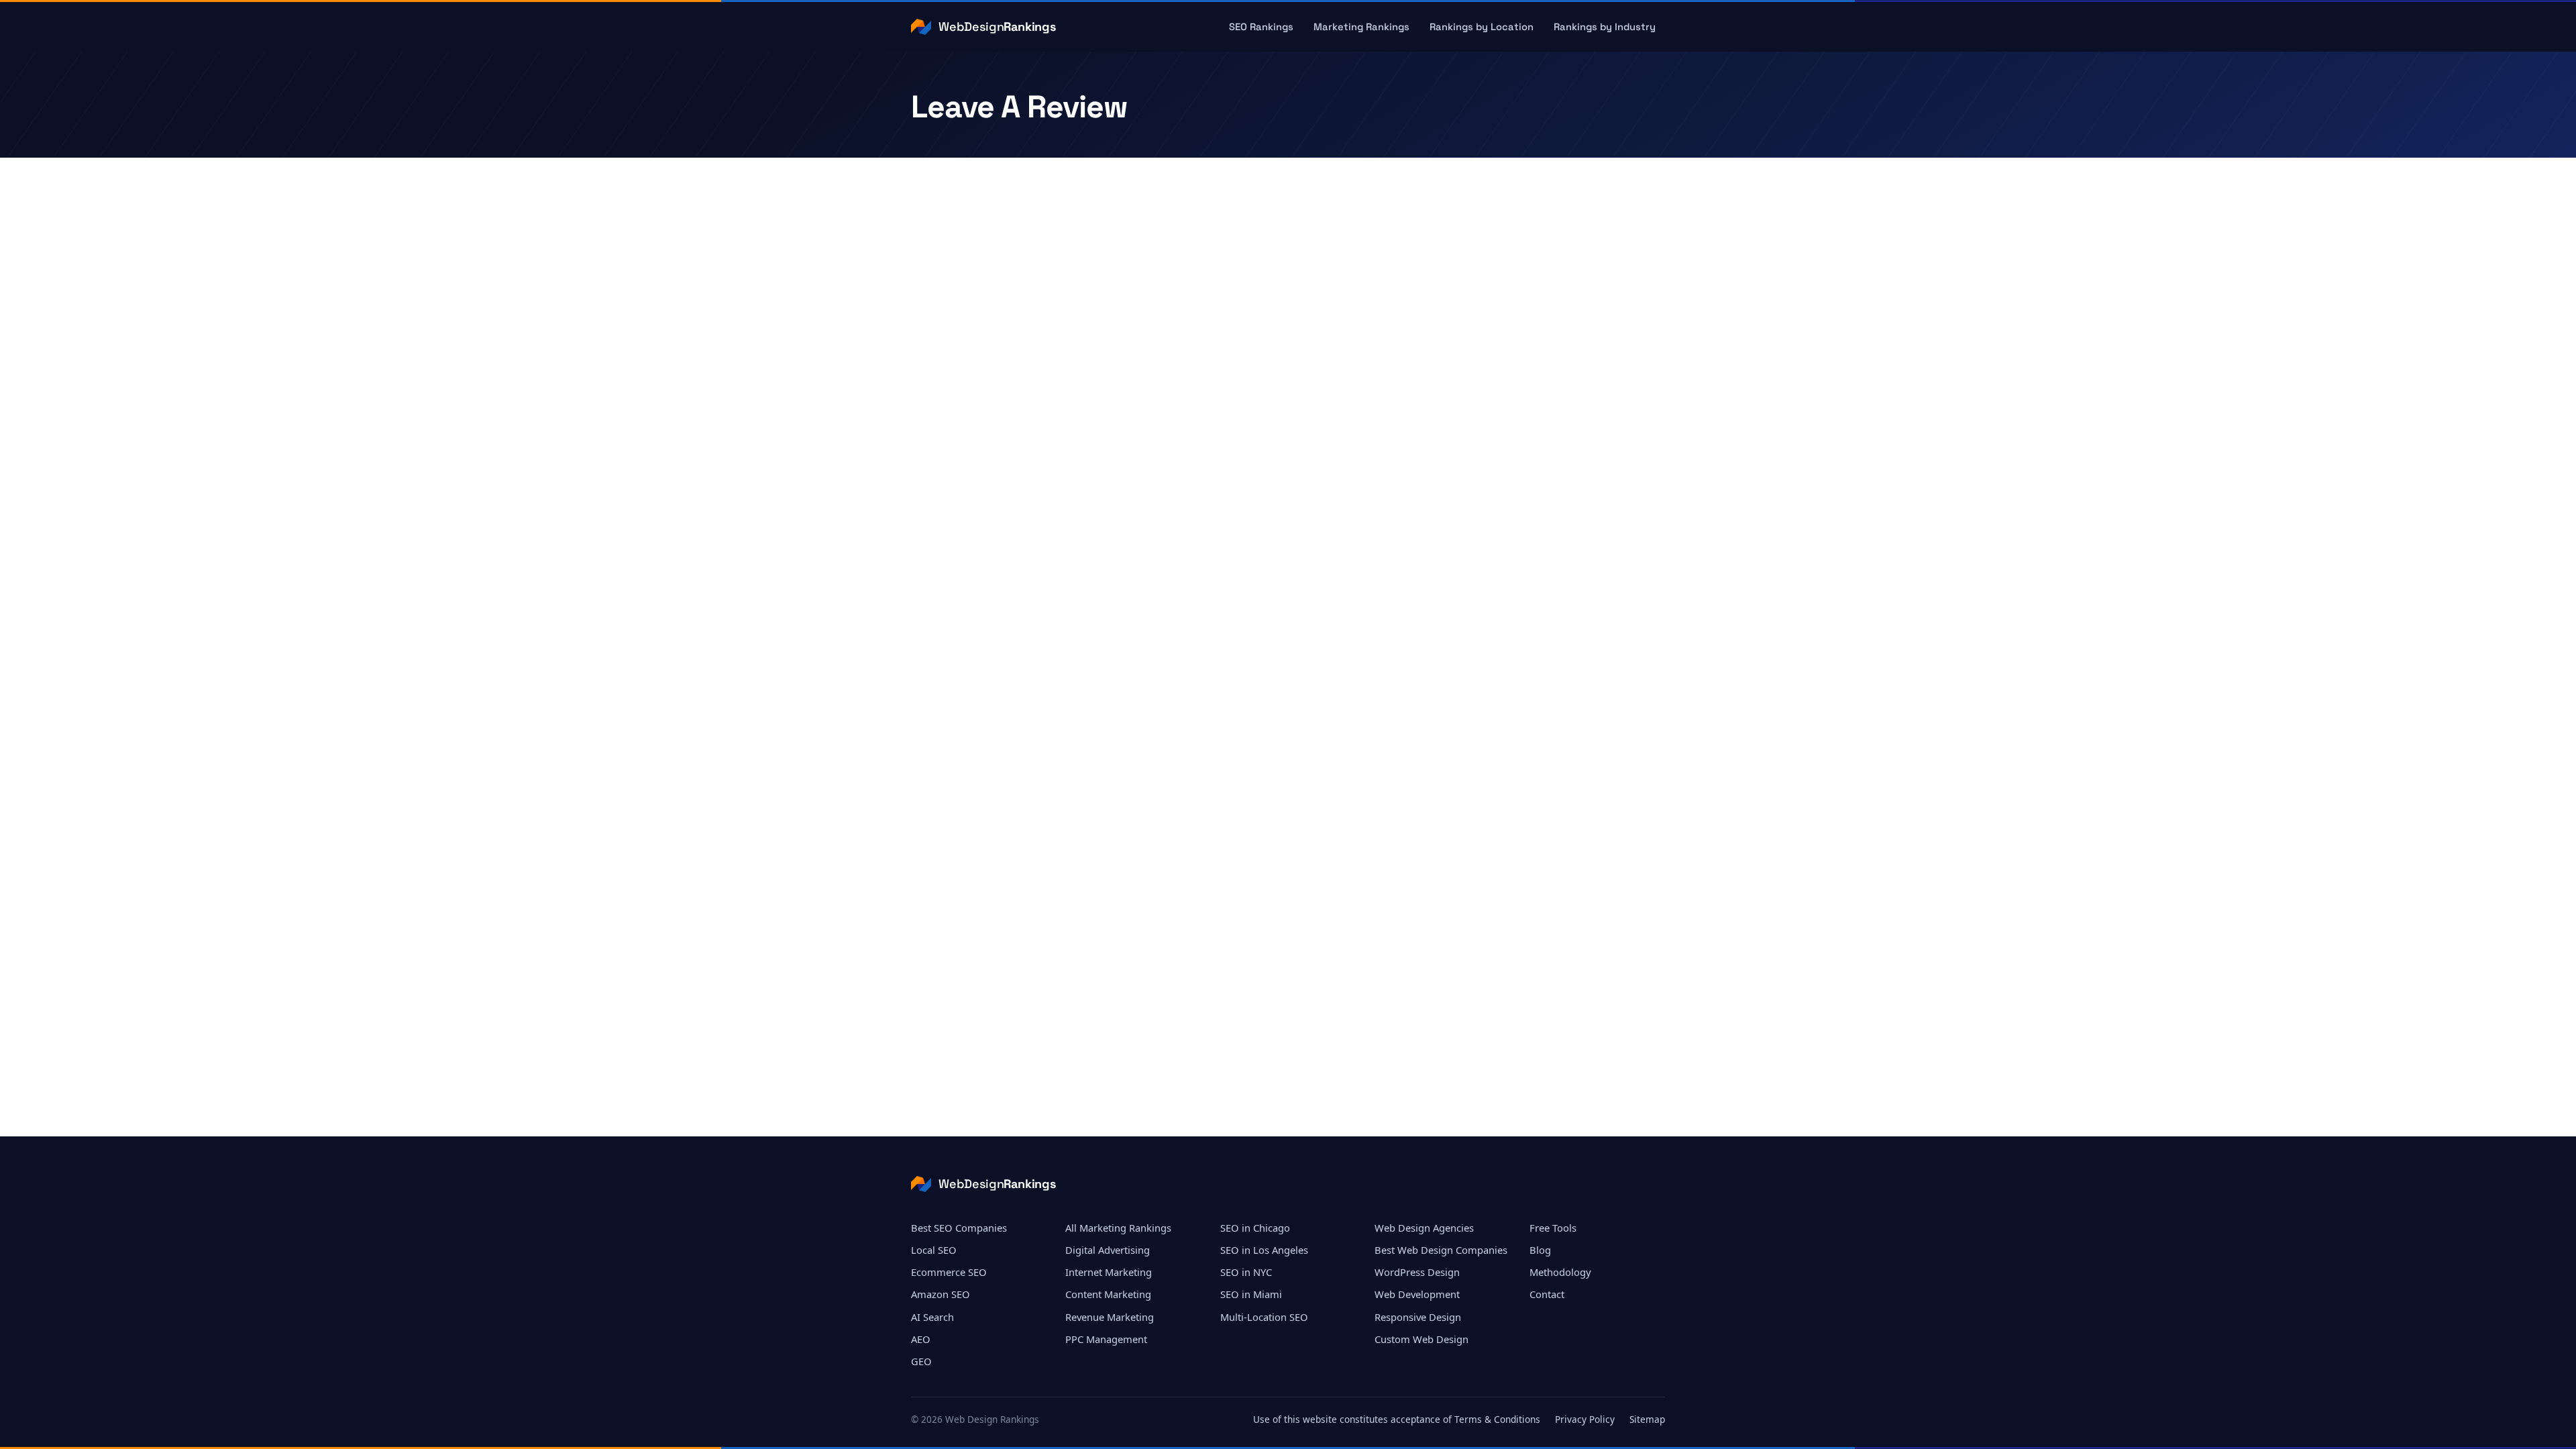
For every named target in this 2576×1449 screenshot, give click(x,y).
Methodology (1560, 1272)
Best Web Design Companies (1441, 1250)
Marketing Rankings (1361, 27)
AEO (921, 1339)
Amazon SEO (941, 1294)
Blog (1540, 1250)
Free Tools (1553, 1228)
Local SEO (934, 1250)
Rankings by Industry (1605, 27)
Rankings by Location (1482, 27)
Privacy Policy (1585, 1419)
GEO (921, 1361)
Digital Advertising (1108, 1250)
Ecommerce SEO (949, 1272)
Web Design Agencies (1424, 1228)
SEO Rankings (1261, 27)
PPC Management (1106, 1339)
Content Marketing (1108, 1294)
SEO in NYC (1246, 1272)
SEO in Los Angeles (1264, 1250)
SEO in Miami (1251, 1294)
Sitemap (1647, 1419)
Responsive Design (1418, 1317)
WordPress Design (1417, 1272)
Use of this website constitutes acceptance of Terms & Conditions (1397, 1419)
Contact (1547, 1294)
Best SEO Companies (959, 1228)
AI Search (932, 1317)
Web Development (1417, 1294)
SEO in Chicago (1255, 1228)
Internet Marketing (1109, 1272)
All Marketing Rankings (1118, 1228)
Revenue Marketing (1110, 1317)
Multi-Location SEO (1264, 1317)
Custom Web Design (1421, 1339)
